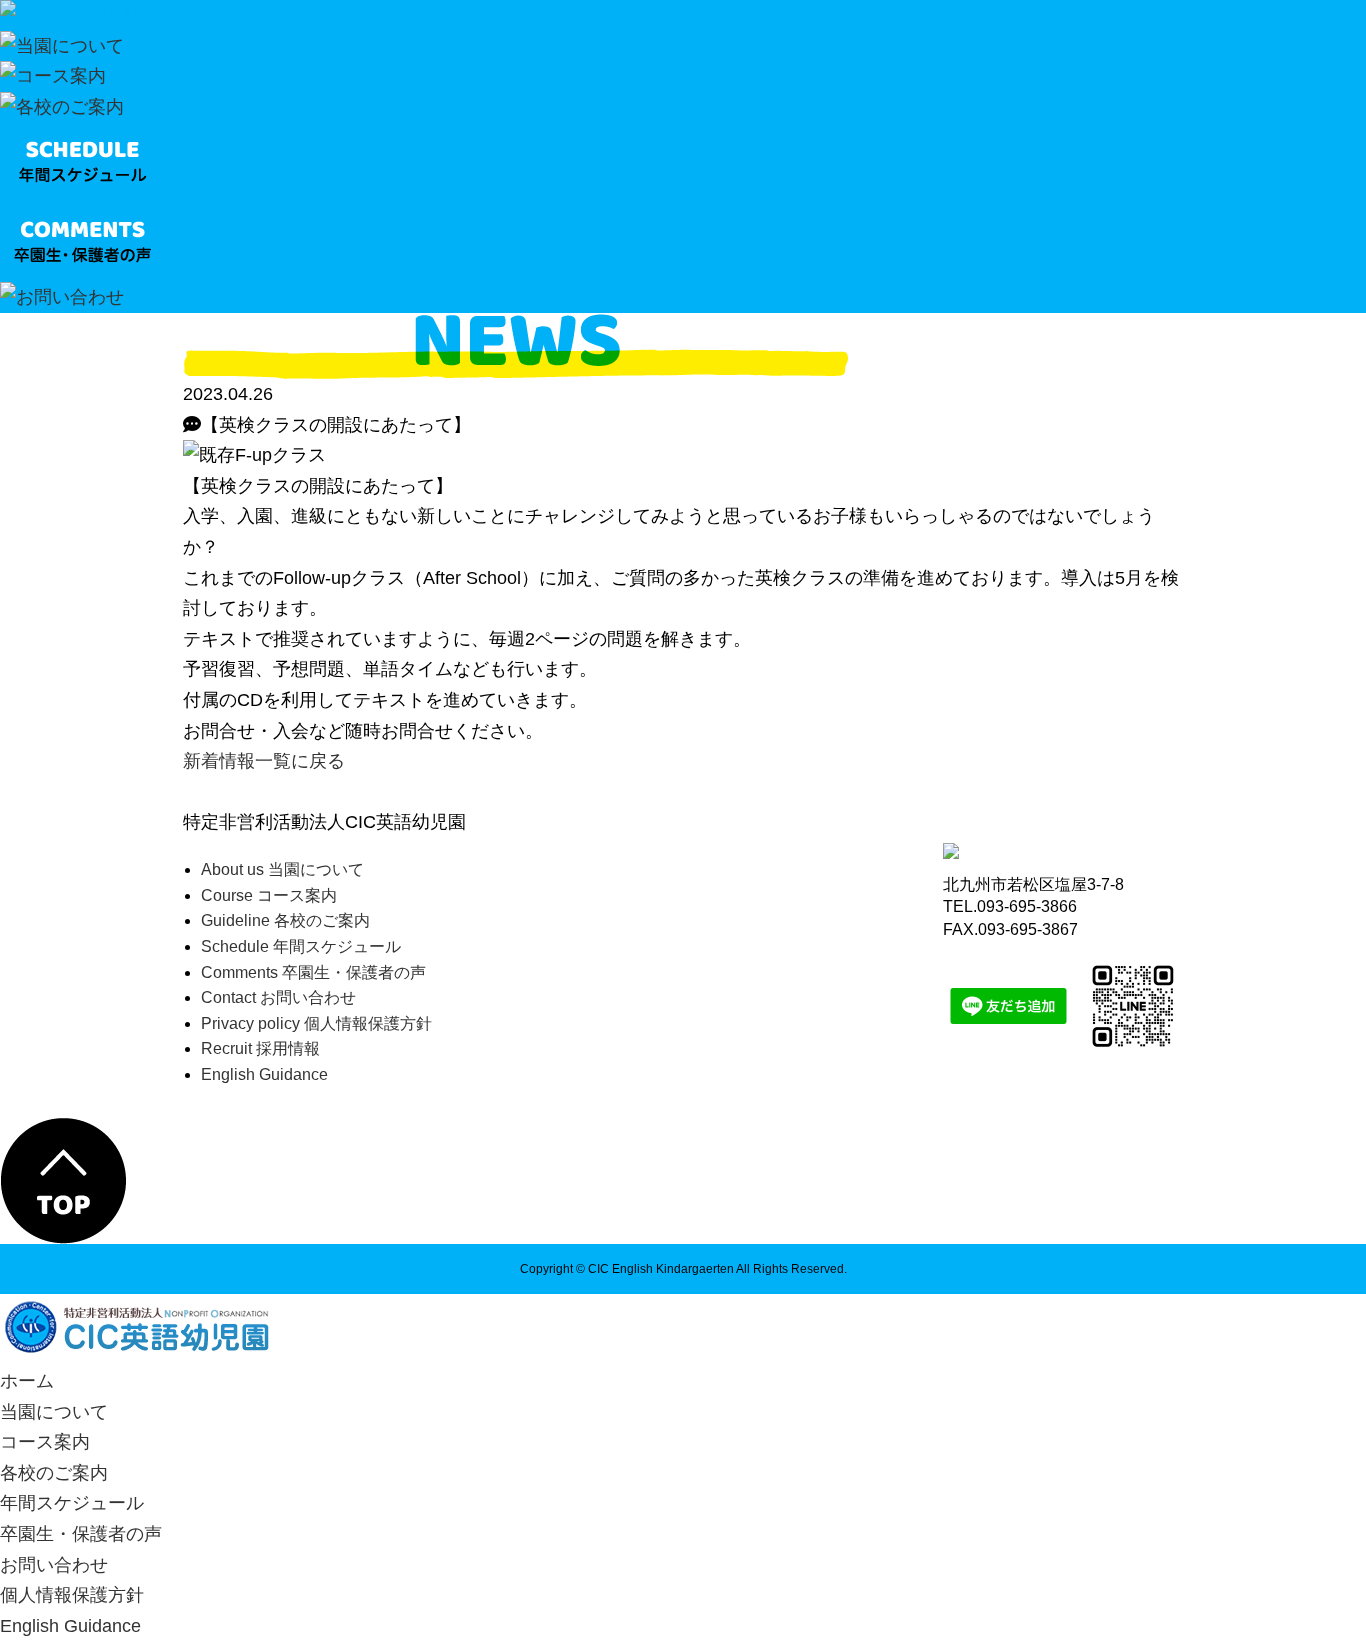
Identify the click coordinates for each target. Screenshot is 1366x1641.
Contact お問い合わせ (278, 997)
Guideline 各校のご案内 (285, 920)
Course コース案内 (269, 895)
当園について (54, 1412)
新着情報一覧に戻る (264, 761)
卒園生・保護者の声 (81, 1534)
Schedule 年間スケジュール (301, 946)
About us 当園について (282, 869)
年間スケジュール (72, 1503)
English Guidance (264, 1074)
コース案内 (45, 1442)
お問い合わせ (54, 1565)
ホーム (27, 1381)
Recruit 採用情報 (260, 1048)
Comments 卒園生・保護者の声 (313, 972)
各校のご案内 (54, 1473)
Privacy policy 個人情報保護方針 (316, 1023)
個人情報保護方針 (72, 1595)
